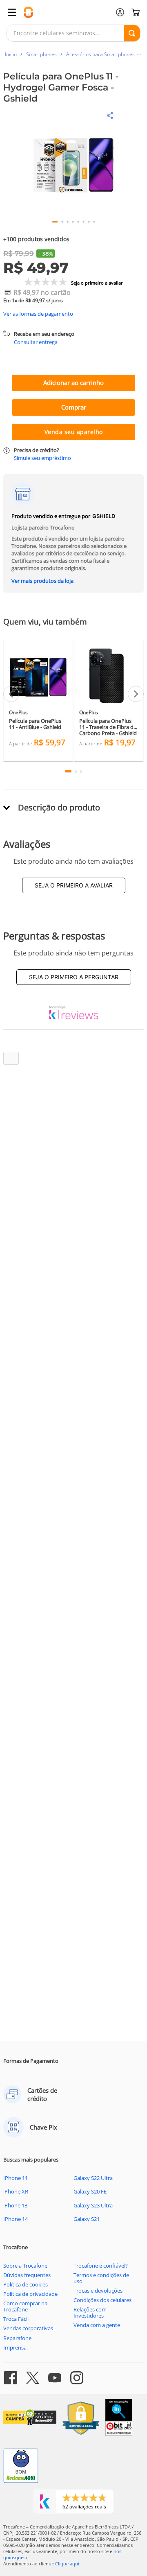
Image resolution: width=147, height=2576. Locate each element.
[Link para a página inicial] (11, 54)
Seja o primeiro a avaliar (74, 885)
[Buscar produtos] (132, 33)
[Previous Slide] (11, 694)
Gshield (104, 516)
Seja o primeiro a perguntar (74, 977)
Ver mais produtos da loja (42, 581)
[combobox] (73, 33)
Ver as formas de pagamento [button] (38, 314)
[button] (73, 346)
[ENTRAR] (120, 12)
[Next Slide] (136, 694)
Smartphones (41, 54)
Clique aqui (67, 2564)
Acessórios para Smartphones (100, 54)
